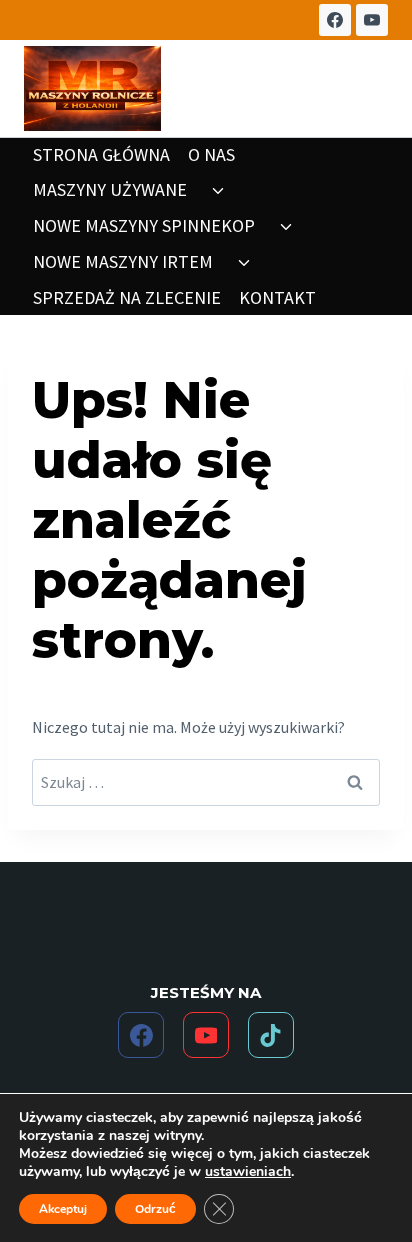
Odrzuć (155, 1209)
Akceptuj (63, 1209)
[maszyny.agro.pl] (92, 88)
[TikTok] (271, 1035)
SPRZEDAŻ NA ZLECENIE (127, 297)
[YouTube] (372, 20)
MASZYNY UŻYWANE (110, 189)
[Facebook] (335, 20)
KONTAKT (277, 297)
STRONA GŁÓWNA (101, 154)
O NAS (211, 154)
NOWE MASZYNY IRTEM (123, 261)
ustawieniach (248, 1172)
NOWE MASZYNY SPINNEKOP (144, 225)
